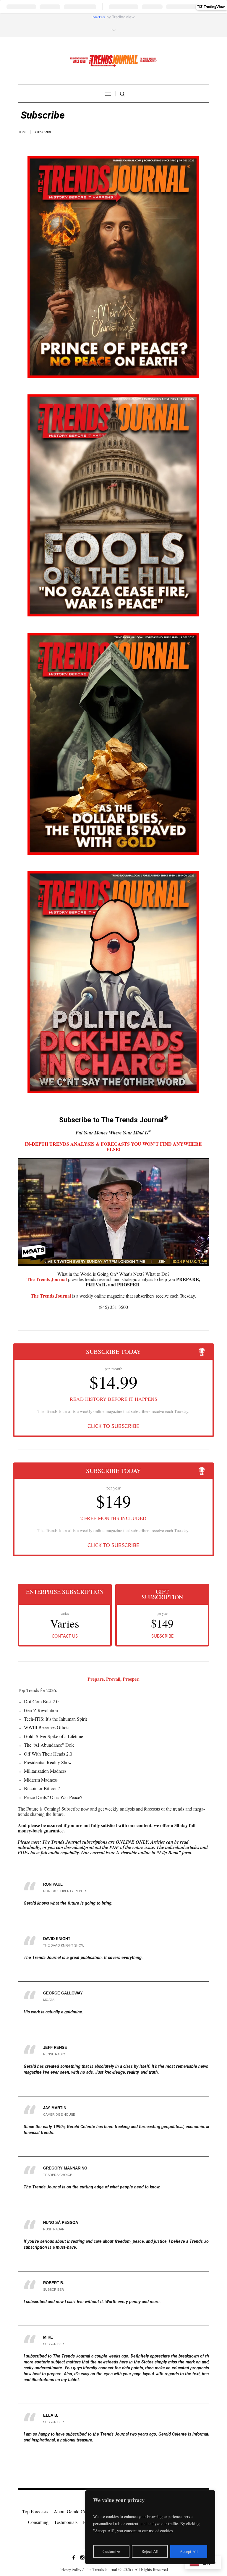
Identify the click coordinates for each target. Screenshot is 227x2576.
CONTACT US (65, 1636)
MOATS (49, 2000)
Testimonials (66, 2522)
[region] (150, 2527)
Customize (111, 2551)
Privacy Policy (70, 2570)
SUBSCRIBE (162, 1636)
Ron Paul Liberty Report (66, 1891)
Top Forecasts (35, 2511)
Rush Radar (54, 2229)
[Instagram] (82, 2557)
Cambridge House (59, 2114)
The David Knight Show (64, 1945)
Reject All (150, 2551)
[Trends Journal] (113, 61)
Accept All (189, 2551)
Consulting (38, 2522)
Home (23, 132)
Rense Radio (54, 2054)
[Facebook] (74, 2557)
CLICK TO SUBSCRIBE (113, 1427)
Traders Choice (58, 2175)
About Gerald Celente (74, 2511)
